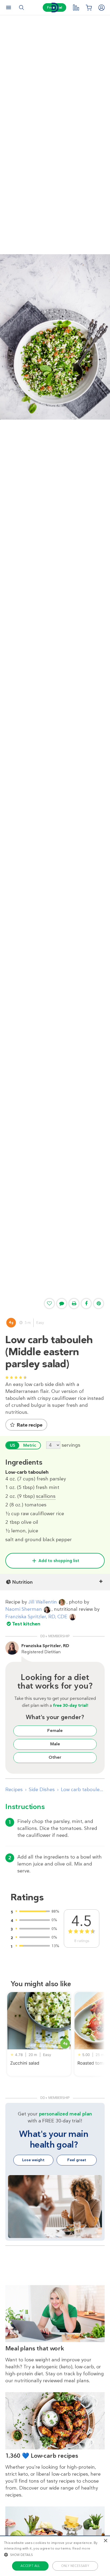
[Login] (101, 7)
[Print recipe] (74, 1304)
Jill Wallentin (43, 1602)
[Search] (21, 7)
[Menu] (9, 7)
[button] (55, 2555)
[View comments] (62, 1304)
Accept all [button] (30, 2566)
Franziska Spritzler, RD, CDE (36, 1617)
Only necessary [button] (75, 2566)
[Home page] (55, 8)
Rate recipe (30, 1425)
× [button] (105, 2541)
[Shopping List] (89, 7)
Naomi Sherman (24, 1609)
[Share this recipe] (86, 1304)
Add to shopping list (59, 1561)
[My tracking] (76, 7)
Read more (81, 2548)
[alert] (55, 2556)
